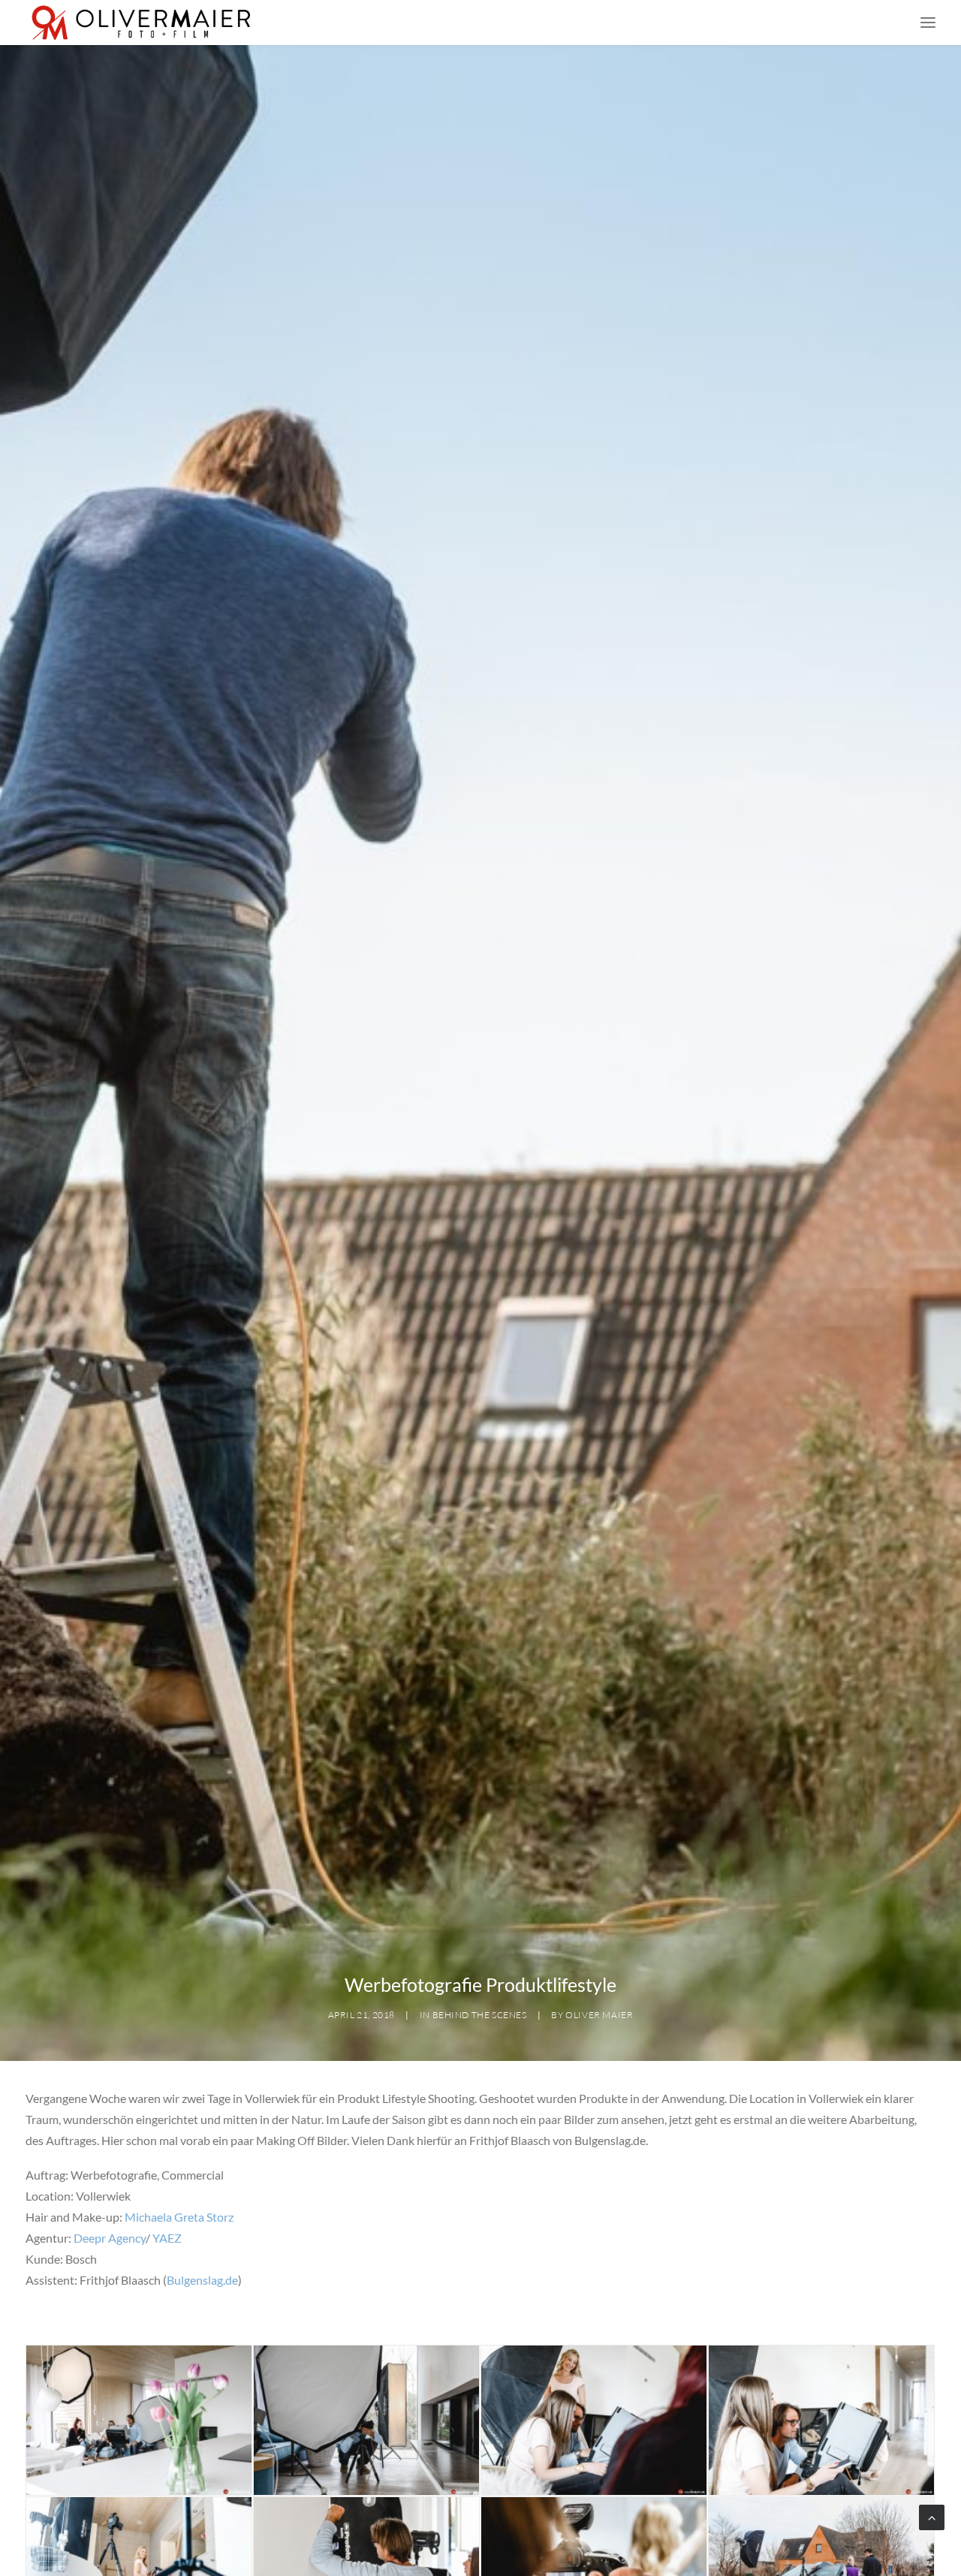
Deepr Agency (110, 2238)
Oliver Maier (599, 2015)
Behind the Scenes (480, 2015)
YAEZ (167, 2238)
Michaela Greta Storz (179, 2217)
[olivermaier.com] (142, 23)
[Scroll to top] (932, 2516)
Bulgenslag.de (202, 2280)
